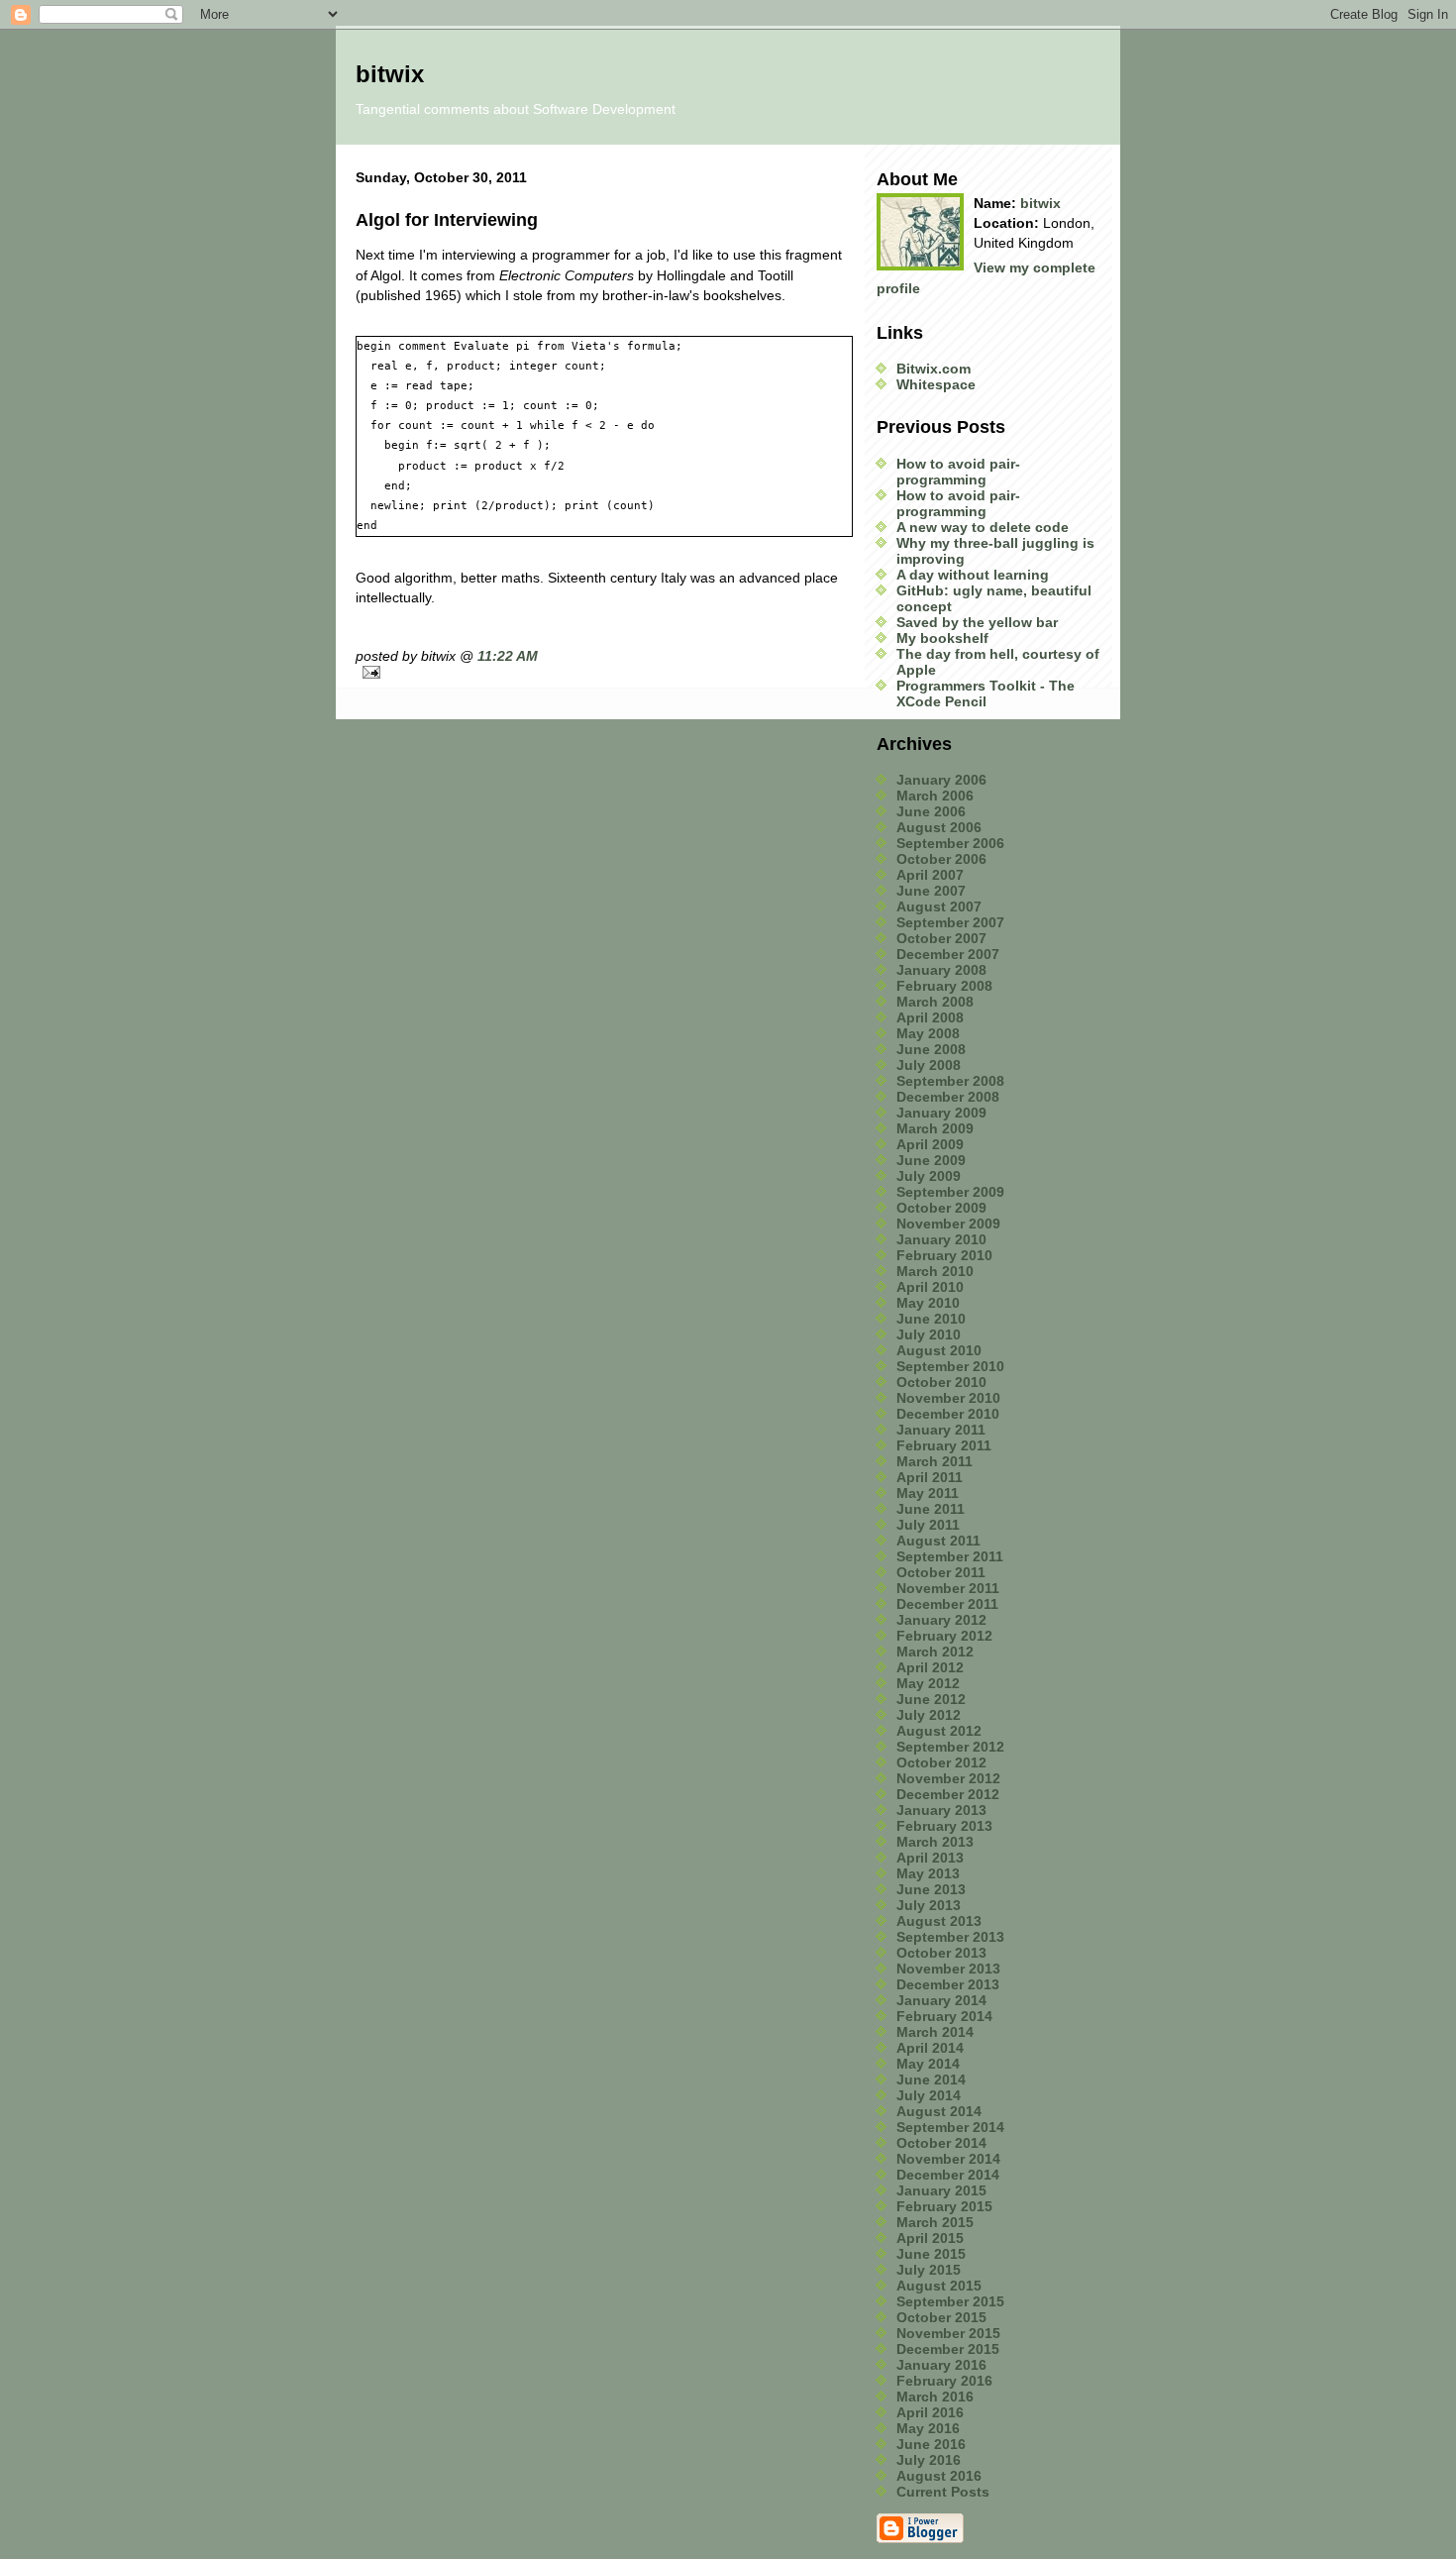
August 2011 (938, 1541)
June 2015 (931, 2254)
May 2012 (928, 1683)
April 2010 (930, 1287)
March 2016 (935, 2397)
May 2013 (928, 1873)
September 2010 (950, 1366)
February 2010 (944, 1255)
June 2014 (931, 2079)
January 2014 (941, 2000)
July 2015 (929, 2270)
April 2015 (930, 2238)
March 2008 (935, 1002)
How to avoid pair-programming (958, 472)
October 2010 (941, 1382)
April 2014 (930, 2048)
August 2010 (939, 1350)
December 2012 (948, 1794)
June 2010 (931, 1319)
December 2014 (948, 2175)
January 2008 (941, 970)
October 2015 (941, 2317)
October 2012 (941, 1762)
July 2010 (929, 1334)
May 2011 (928, 1493)
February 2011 (944, 1445)
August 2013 (939, 1921)
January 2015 (941, 2190)
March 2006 (935, 796)
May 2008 (928, 1033)
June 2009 (931, 1160)
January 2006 (941, 780)
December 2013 (948, 1984)
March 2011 (935, 1461)
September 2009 (950, 1192)
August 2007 (939, 906)
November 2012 (948, 1778)
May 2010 (928, 1303)
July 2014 (929, 2095)
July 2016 (929, 2460)
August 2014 (939, 2111)
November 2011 (948, 1588)
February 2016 (944, 2381)
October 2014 (941, 2143)
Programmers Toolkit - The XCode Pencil (986, 693)
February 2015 (944, 2206)
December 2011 (947, 1604)
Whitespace (936, 384)
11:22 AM (508, 656)
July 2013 (929, 1905)
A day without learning (973, 575)
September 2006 (950, 843)
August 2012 (939, 1731)
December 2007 (948, 954)
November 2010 (948, 1398)
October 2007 (941, 938)
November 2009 (948, 1224)
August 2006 (939, 827)
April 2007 (930, 875)
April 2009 (930, 1144)
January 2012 (941, 1620)
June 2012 (931, 1699)
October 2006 (941, 859)
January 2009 (941, 1113)
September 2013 (950, 1937)
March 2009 (935, 1128)
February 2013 (944, 1826)
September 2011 (950, 1556)
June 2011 (931, 1509)
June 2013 (931, 1889)
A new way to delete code (983, 527)
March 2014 (935, 2032)
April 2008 (930, 1017)
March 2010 (935, 1271)
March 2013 (935, 1842)
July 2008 (929, 1065)
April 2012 (930, 1667)
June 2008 (931, 1049)
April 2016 (930, 2412)
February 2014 (944, 2016)
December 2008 (948, 1097)
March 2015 (935, 2222)
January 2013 (941, 1810)
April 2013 (930, 1858)
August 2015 (939, 2286)
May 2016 (928, 2428)
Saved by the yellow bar (977, 622)
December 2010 (948, 1414)
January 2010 (941, 1239)
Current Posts (943, 2492)
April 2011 (930, 1477)
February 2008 (944, 986)
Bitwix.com (934, 369)
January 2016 (941, 2365)
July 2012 (929, 1715)
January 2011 (941, 1430)
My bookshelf (942, 638)
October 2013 (941, 1953)
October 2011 (941, 1572)
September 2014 (950, 2127)
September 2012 (950, 1747)
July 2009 (929, 1176)
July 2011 (928, 1525)
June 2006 (931, 811)
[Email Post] (603, 672)
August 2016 (939, 2476)
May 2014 (928, 2064)
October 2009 (941, 1208)
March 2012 (935, 1652)
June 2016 (931, 2444)
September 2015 (950, 2301)
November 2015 (948, 2333)
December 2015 (948, 2349)
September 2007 (950, 922)
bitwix (1040, 203)
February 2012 (944, 1636)
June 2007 (931, 891)
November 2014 (948, 2159)
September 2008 (950, 1081)
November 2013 (948, 1969)
